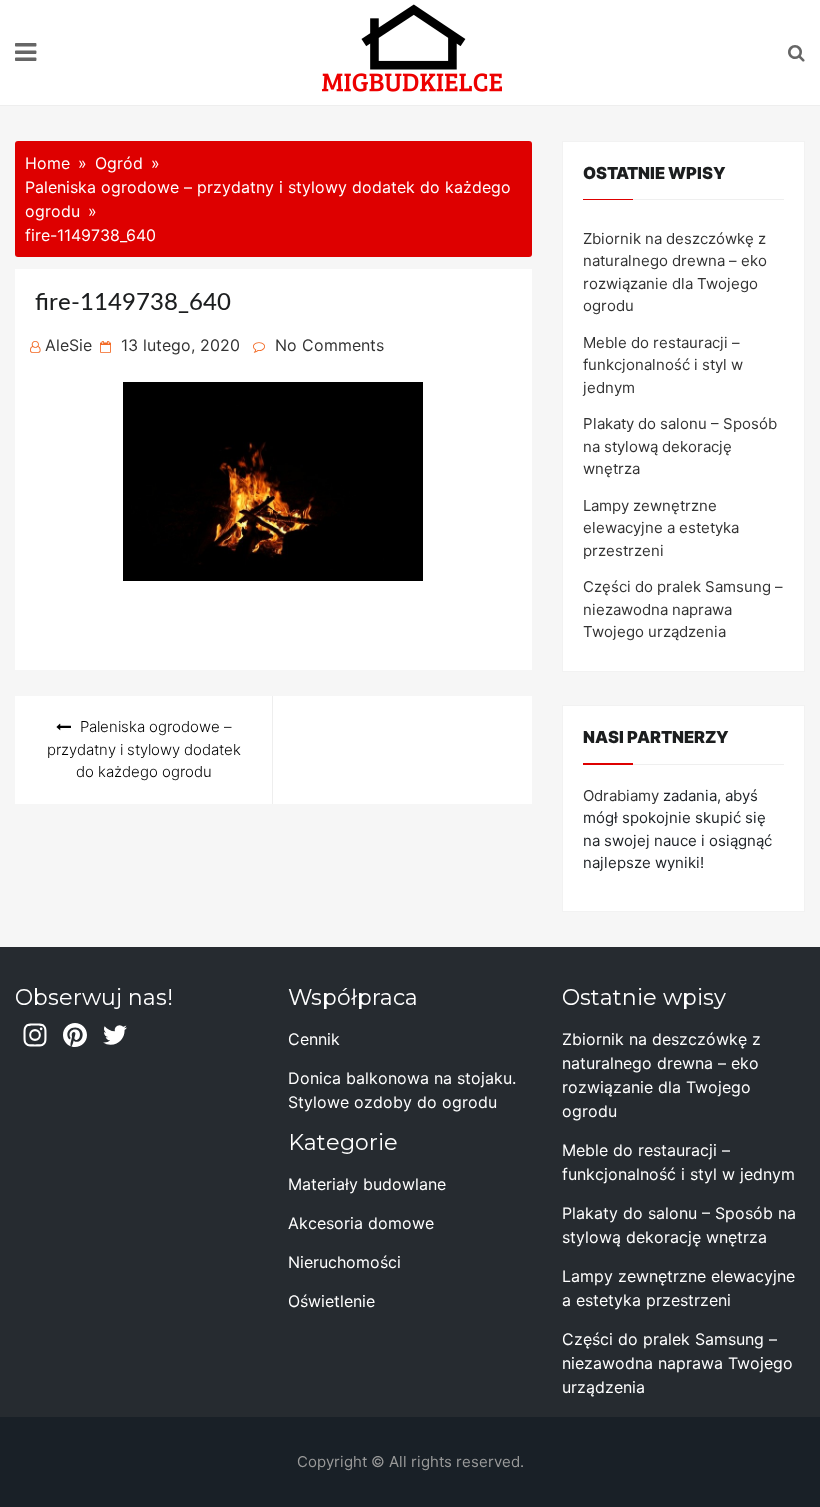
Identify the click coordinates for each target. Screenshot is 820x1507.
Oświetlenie (331, 1301)
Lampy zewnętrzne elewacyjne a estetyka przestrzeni (661, 528)
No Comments (329, 345)
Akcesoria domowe (361, 1223)
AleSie (68, 345)
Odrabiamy (621, 795)
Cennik (314, 1039)
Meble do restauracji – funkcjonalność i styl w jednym (663, 365)
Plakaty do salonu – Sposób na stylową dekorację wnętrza (680, 446)
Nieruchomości (344, 1262)
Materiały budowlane (367, 1184)
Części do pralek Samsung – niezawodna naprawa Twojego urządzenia (683, 609)
